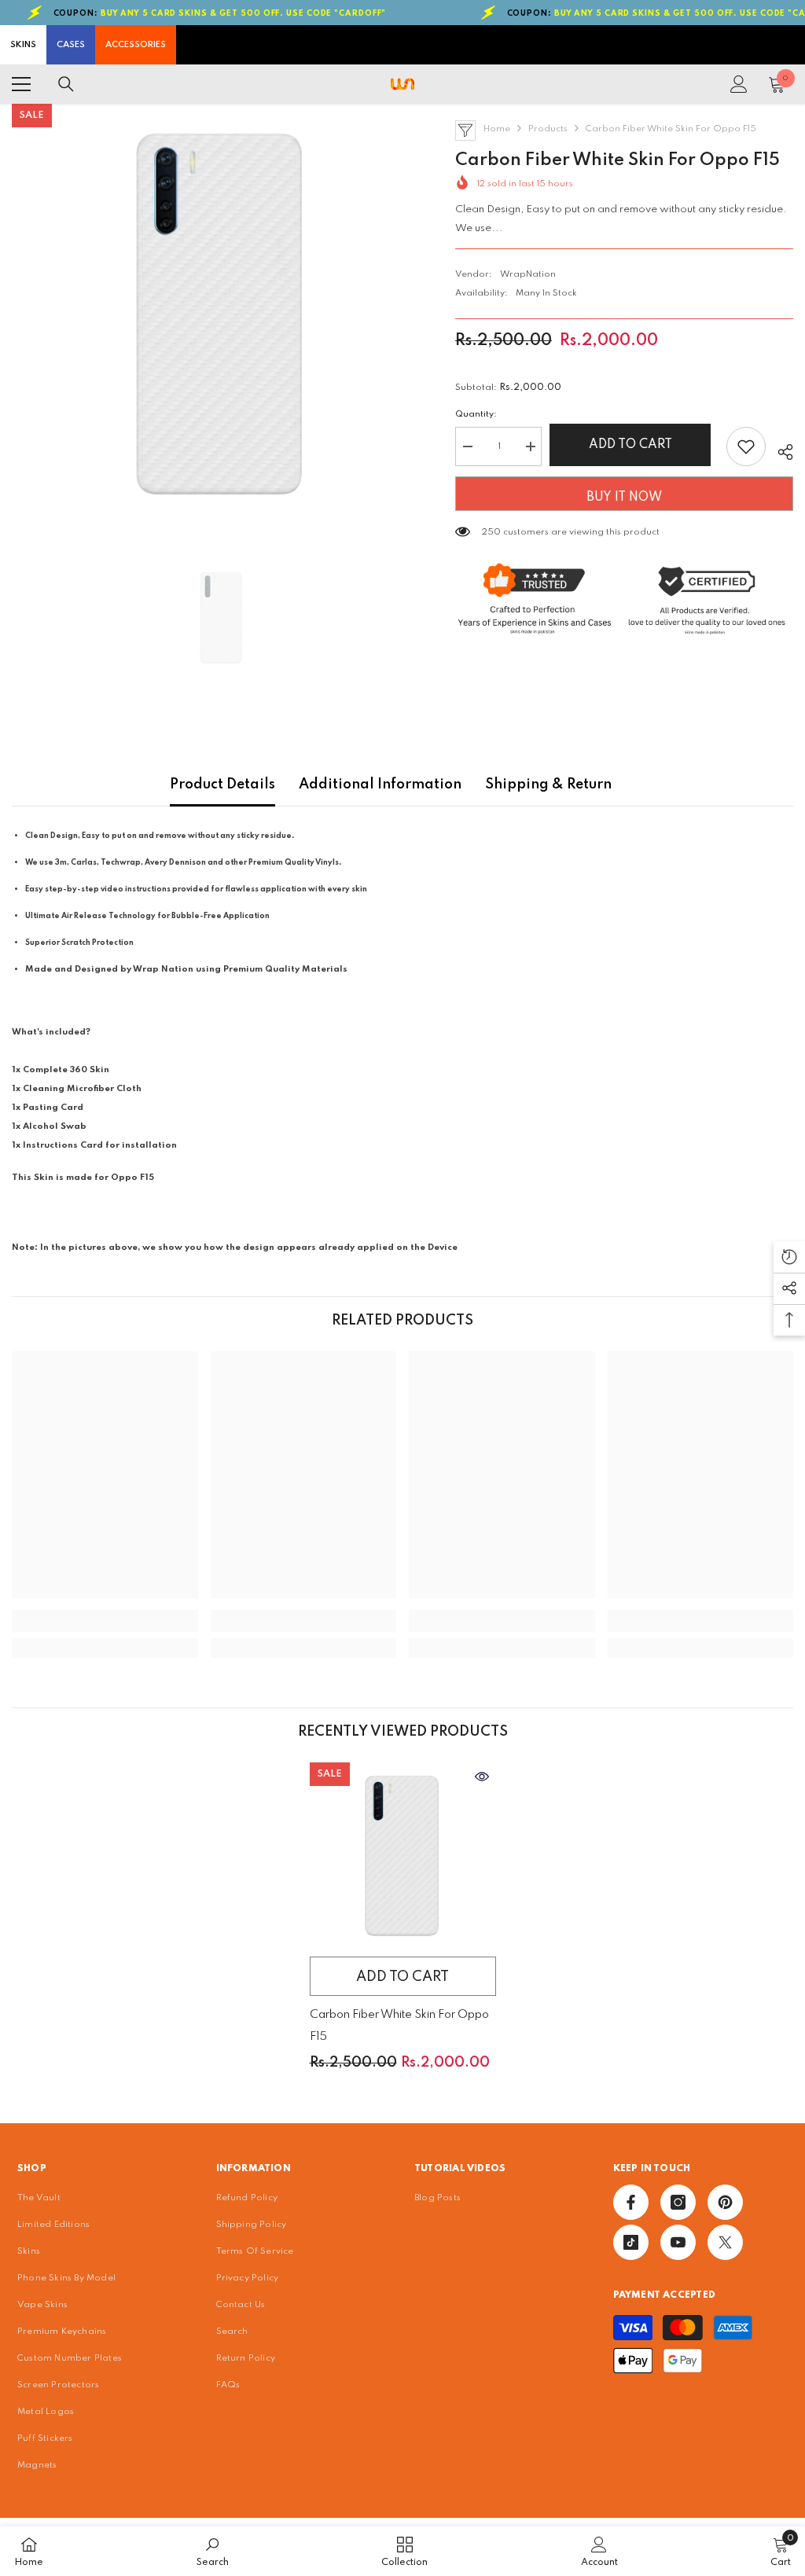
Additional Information (380, 785)
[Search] (66, 84)
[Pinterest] (725, 2202)
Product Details (222, 785)
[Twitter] (725, 2242)
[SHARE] (779, 450)
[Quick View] (482, 1777)
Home (497, 129)
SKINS (23, 45)
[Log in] (739, 84)
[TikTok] (631, 2242)
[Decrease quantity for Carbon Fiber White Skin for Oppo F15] (467, 446)
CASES (71, 45)
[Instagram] (678, 2202)
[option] (222, 314)
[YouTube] (678, 2242)
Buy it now (624, 498)
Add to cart (634, 445)
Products (548, 129)
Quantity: (476, 414)
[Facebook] (631, 2202)
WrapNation (528, 274)
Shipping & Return (548, 785)
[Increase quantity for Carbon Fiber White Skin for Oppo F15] (530, 446)
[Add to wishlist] (746, 446)
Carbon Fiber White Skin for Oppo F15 (399, 2026)
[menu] (21, 84)
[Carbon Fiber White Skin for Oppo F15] (403, 1856)
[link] (105, 1621)
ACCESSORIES (136, 45)
